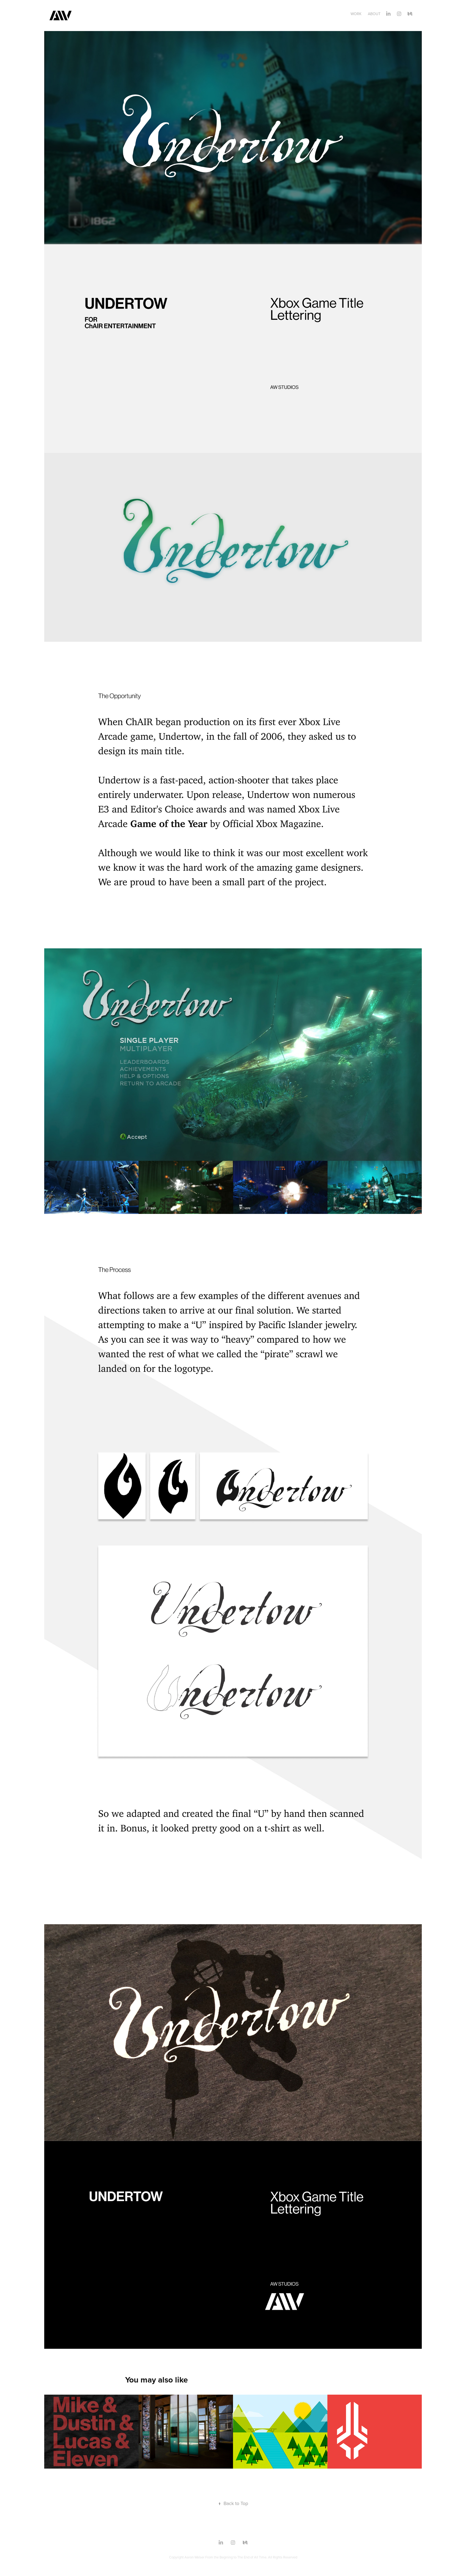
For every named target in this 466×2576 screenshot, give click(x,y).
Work (356, 14)
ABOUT (374, 14)
